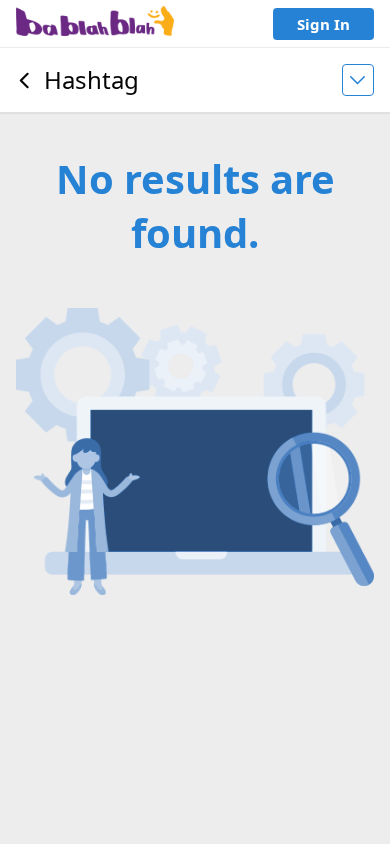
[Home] (95, 23)
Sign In (323, 24)
